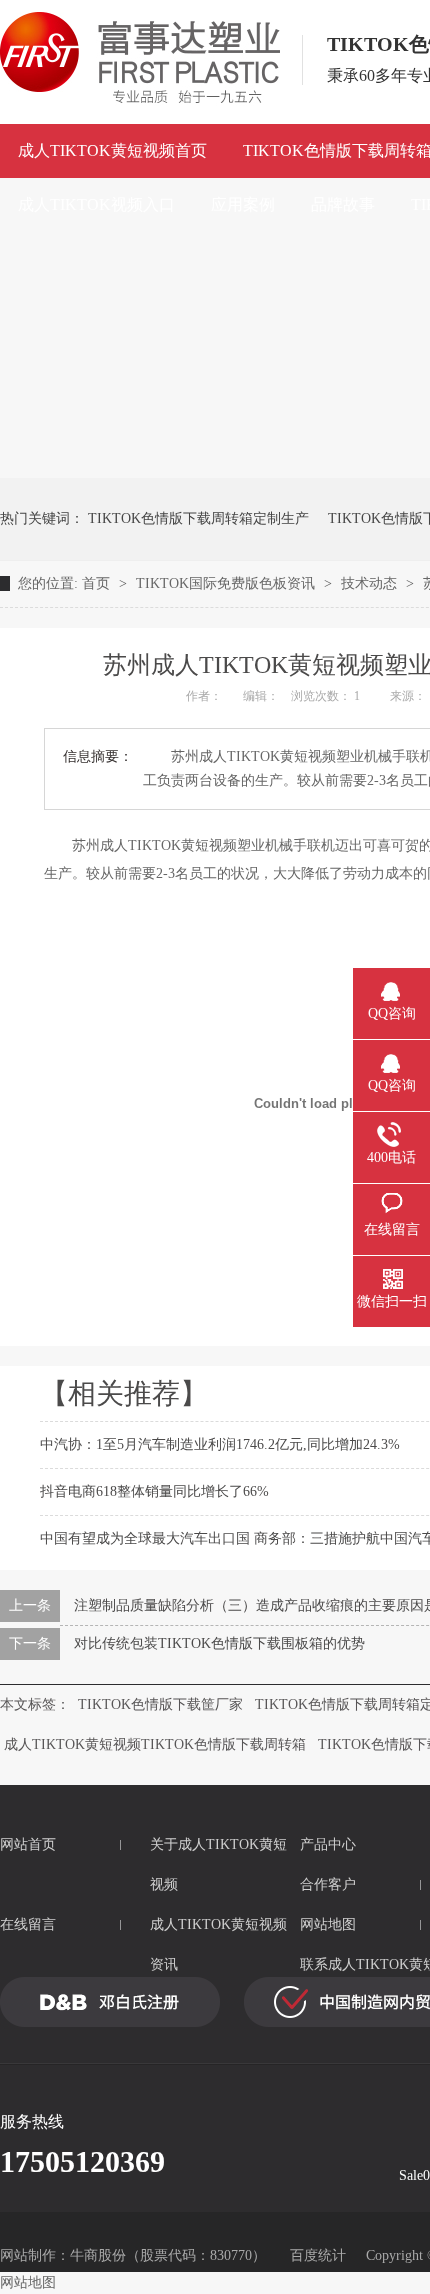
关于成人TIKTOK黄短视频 (218, 1864)
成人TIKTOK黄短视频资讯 (218, 1944)
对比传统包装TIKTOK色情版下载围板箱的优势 (219, 1643)
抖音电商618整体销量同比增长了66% (154, 1491)
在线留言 (28, 1924)
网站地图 (28, 2282)
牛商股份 (98, 2255)
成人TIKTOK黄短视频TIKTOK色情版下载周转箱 (155, 1744)
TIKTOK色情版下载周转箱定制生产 (198, 518)
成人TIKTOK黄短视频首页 (112, 150)
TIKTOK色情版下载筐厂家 (160, 1704)
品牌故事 (343, 204)
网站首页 (28, 1844)
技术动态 (371, 583)
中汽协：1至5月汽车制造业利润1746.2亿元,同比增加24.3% (220, 1444)
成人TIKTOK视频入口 (96, 204)
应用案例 (243, 204)
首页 (98, 583)
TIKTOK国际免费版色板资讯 (227, 583)
